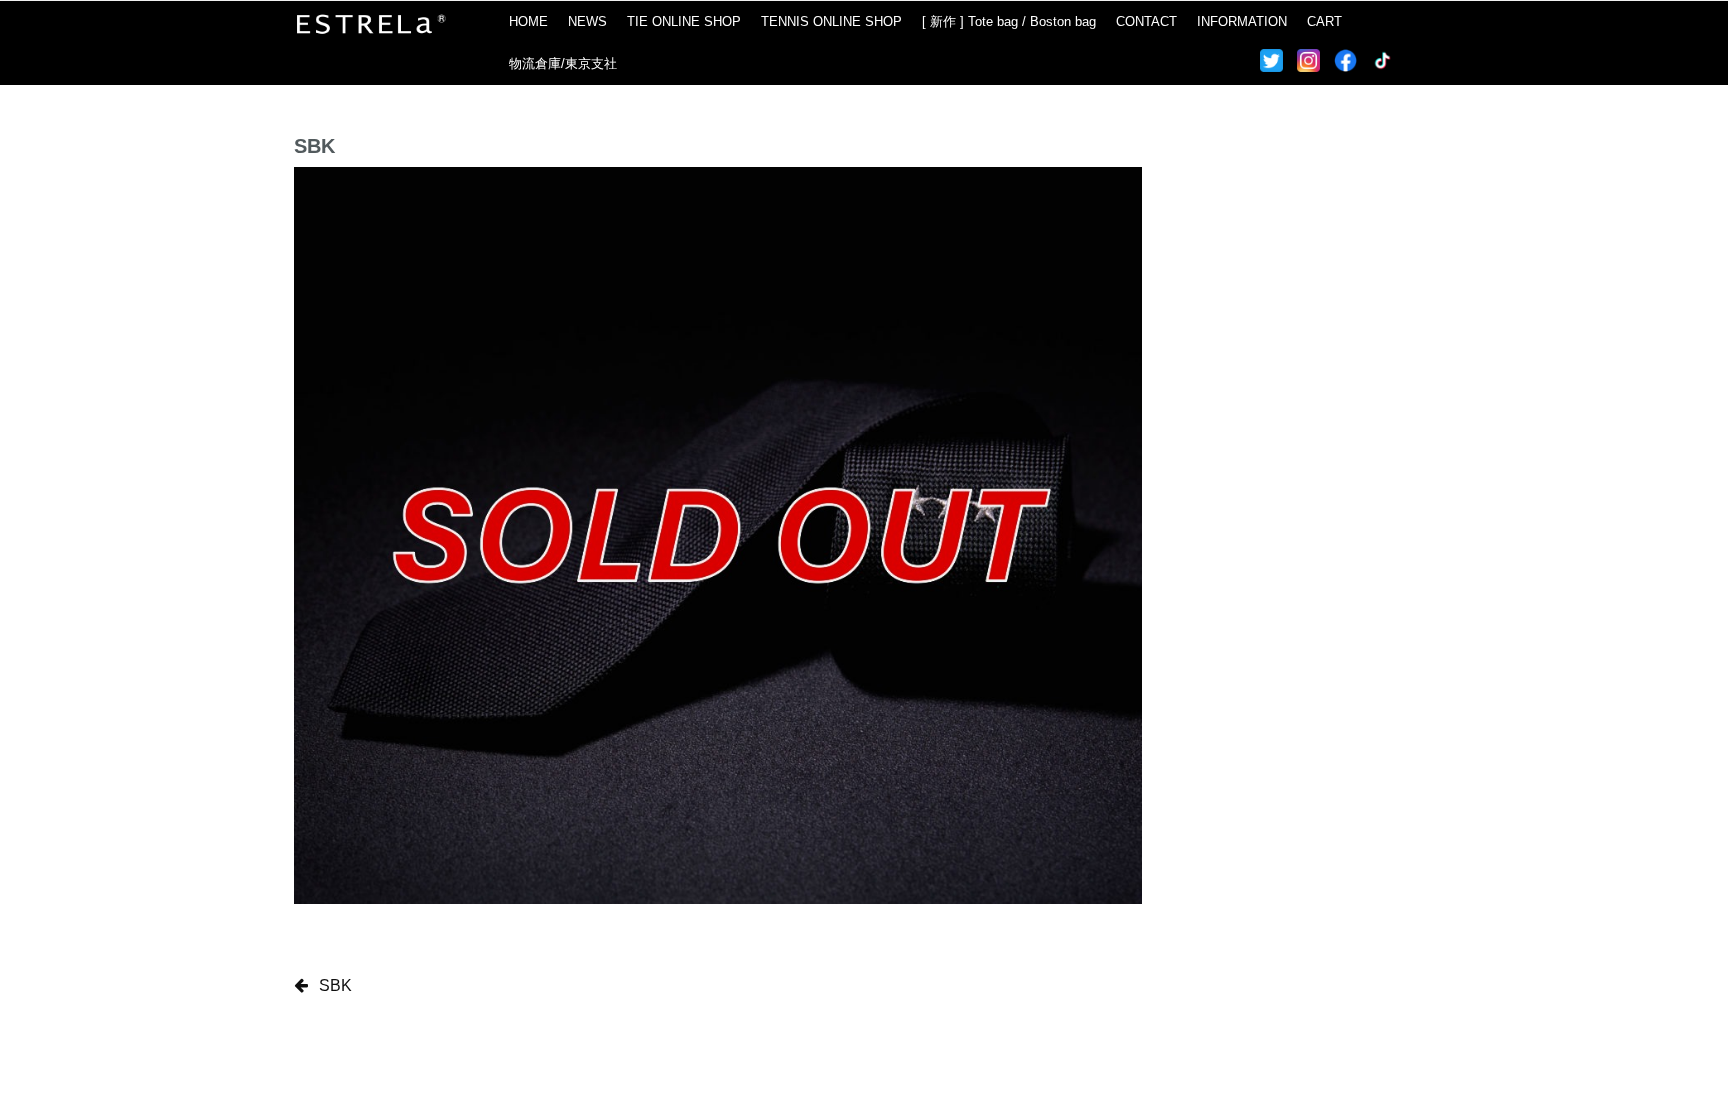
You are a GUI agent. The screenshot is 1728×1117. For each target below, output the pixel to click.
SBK (335, 985)
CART (1324, 21)
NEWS (587, 21)
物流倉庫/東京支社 (563, 63)
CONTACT (1146, 21)
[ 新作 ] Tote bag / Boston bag (1009, 21)
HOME (528, 21)
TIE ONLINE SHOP (684, 21)
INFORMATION (1242, 21)
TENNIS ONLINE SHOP (831, 21)
